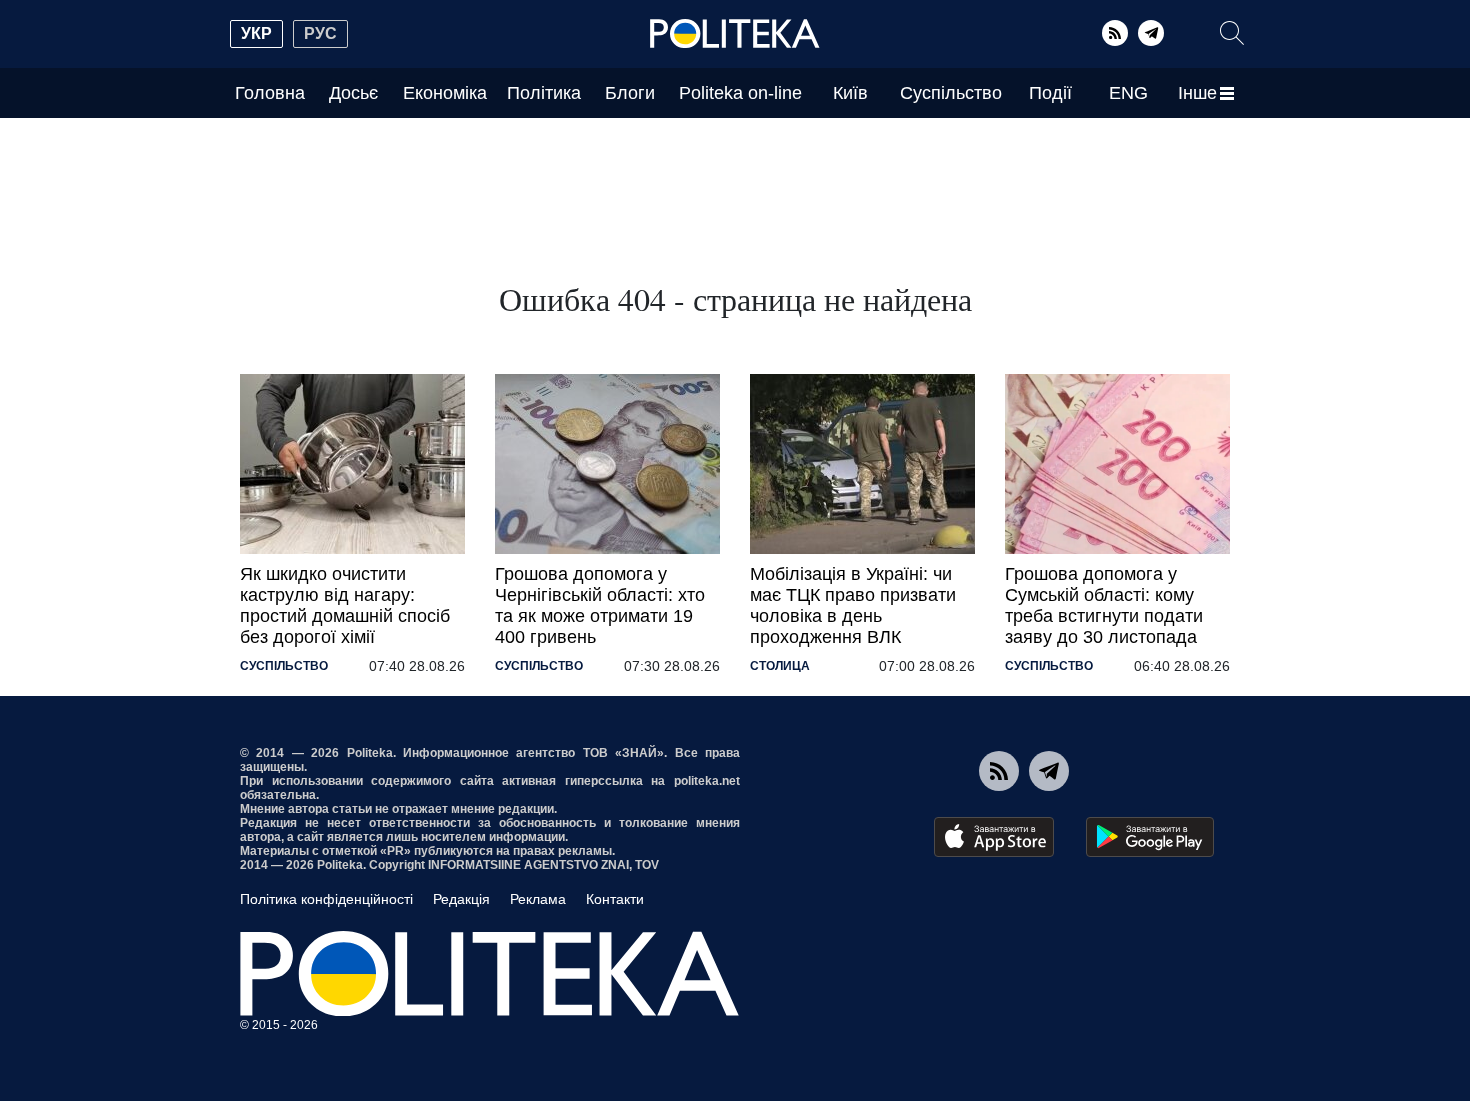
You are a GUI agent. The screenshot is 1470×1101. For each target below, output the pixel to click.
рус (320, 33)
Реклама (538, 899)
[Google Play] (1150, 837)
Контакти (615, 899)
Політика (544, 93)
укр (256, 33)
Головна (270, 93)
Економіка (445, 93)
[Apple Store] (994, 837)
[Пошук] (1232, 33)
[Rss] (1115, 33)
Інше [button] (1197, 93)
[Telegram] (1151, 33)
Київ (850, 93)
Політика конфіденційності (326, 899)
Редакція (461, 899)
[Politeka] (735, 34)
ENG (1128, 93)
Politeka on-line (740, 93)
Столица (780, 666)
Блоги (630, 93)
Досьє (353, 93)
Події (1050, 93)
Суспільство (951, 93)
